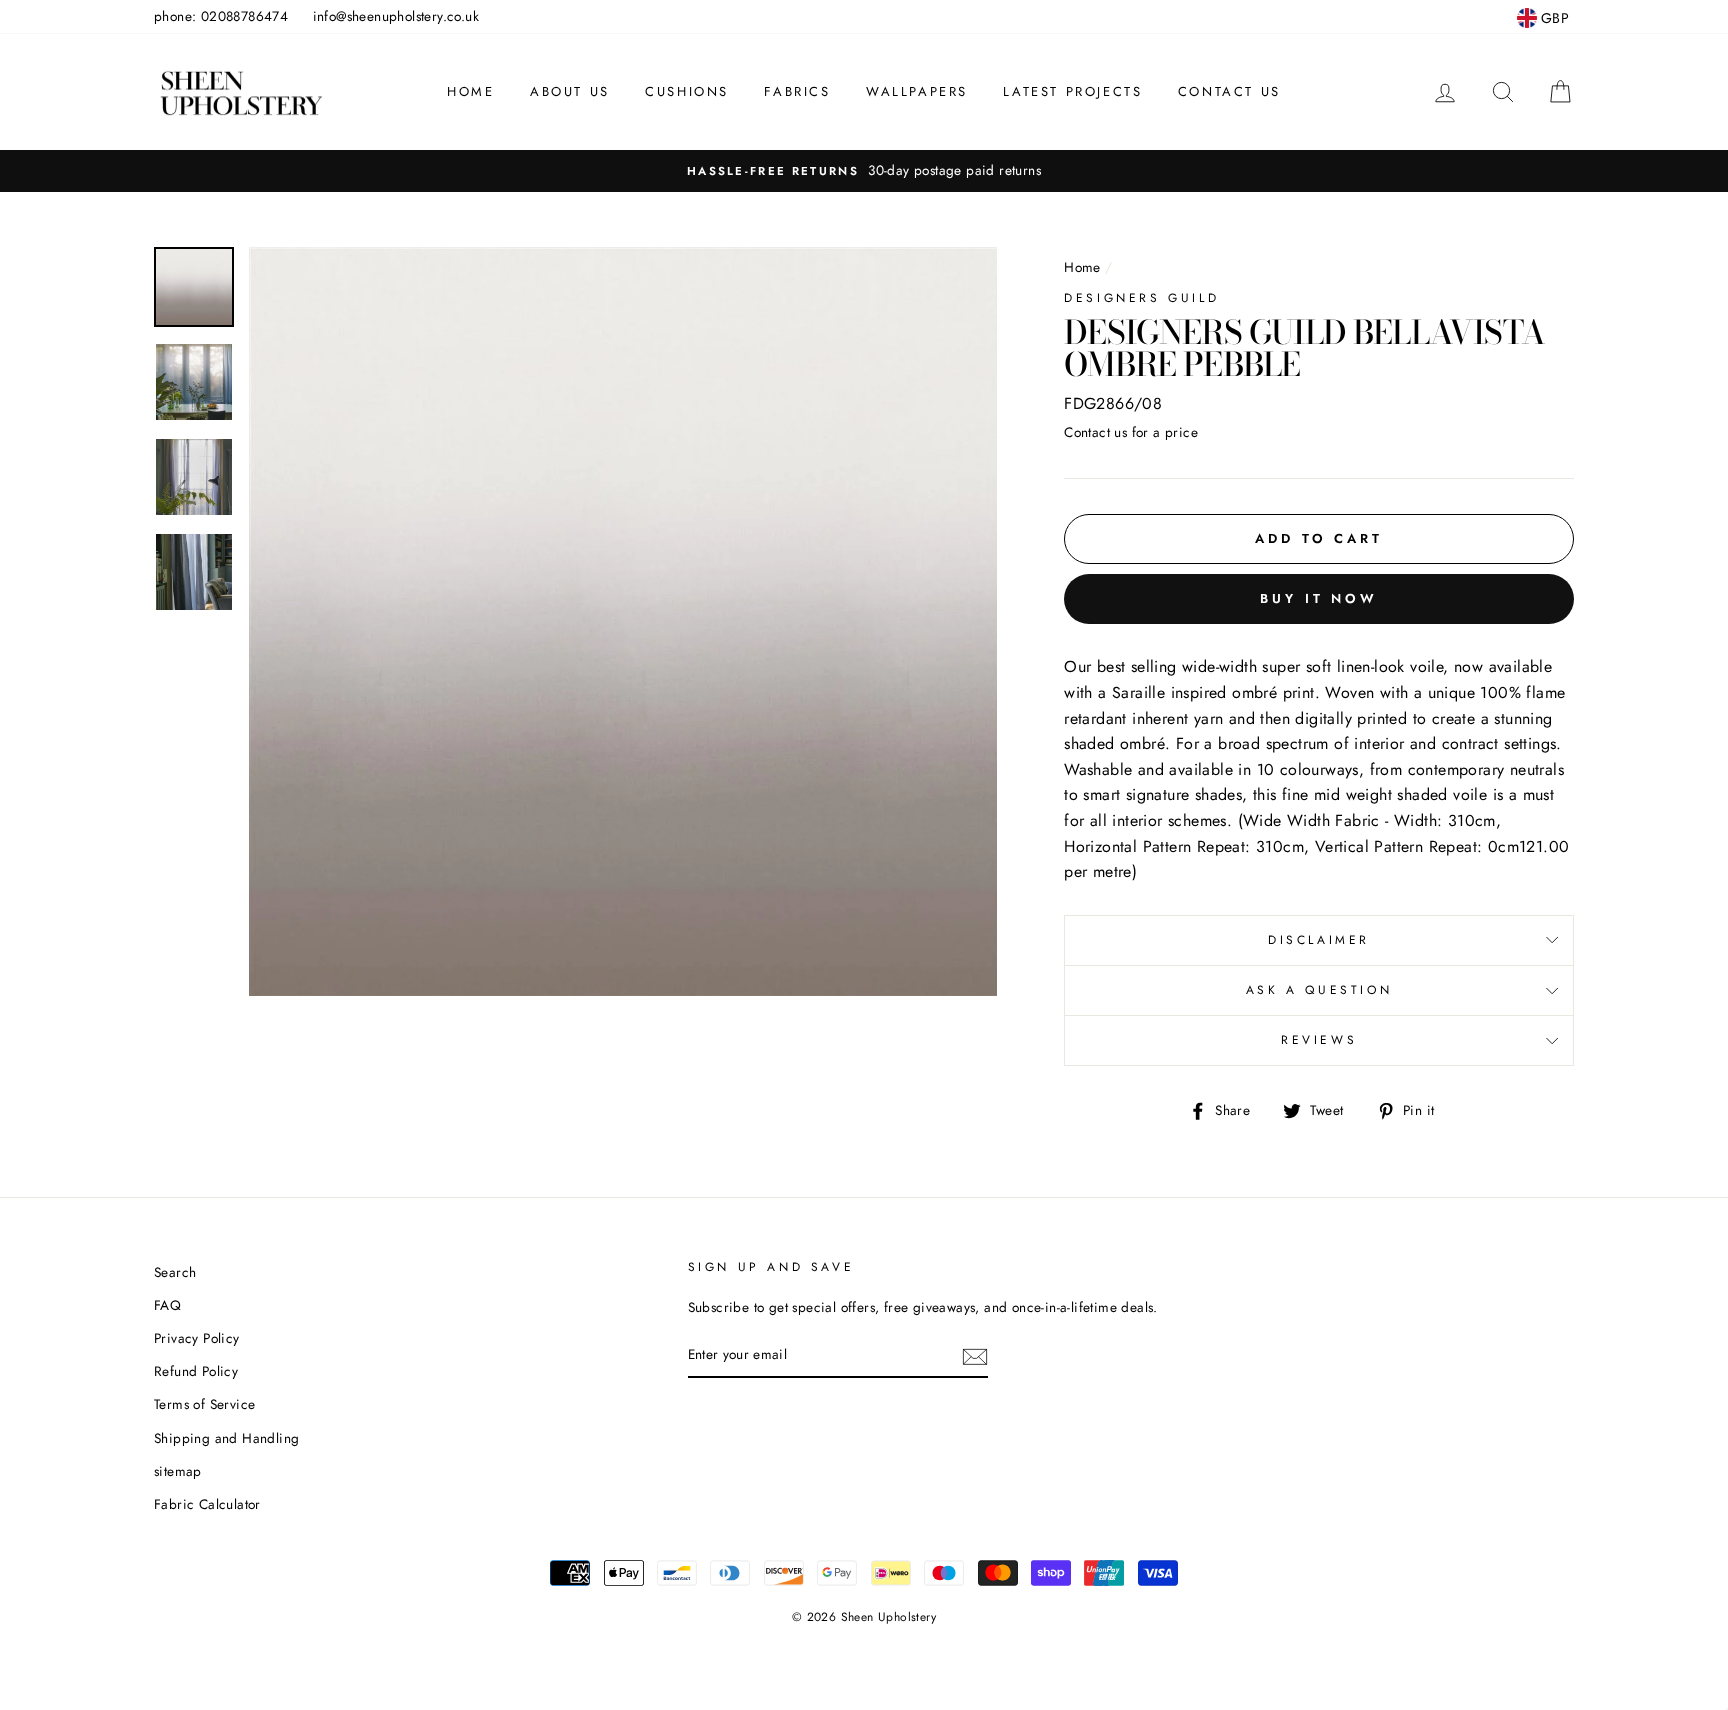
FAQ (167, 1305)
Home (470, 91)
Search (175, 1272)
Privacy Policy (197, 1338)
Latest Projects (1072, 91)
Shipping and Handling (226, 1438)
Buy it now (1319, 598)
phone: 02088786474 (221, 16)
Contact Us (1229, 91)
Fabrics (797, 91)
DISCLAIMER (1319, 940)
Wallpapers (917, 91)
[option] (864, 171)
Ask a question (1319, 990)
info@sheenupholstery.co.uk (396, 16)
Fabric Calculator (207, 1504)
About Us (570, 91)
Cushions (687, 91)
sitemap (178, 1471)
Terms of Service (204, 1404)
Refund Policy (196, 1371)
